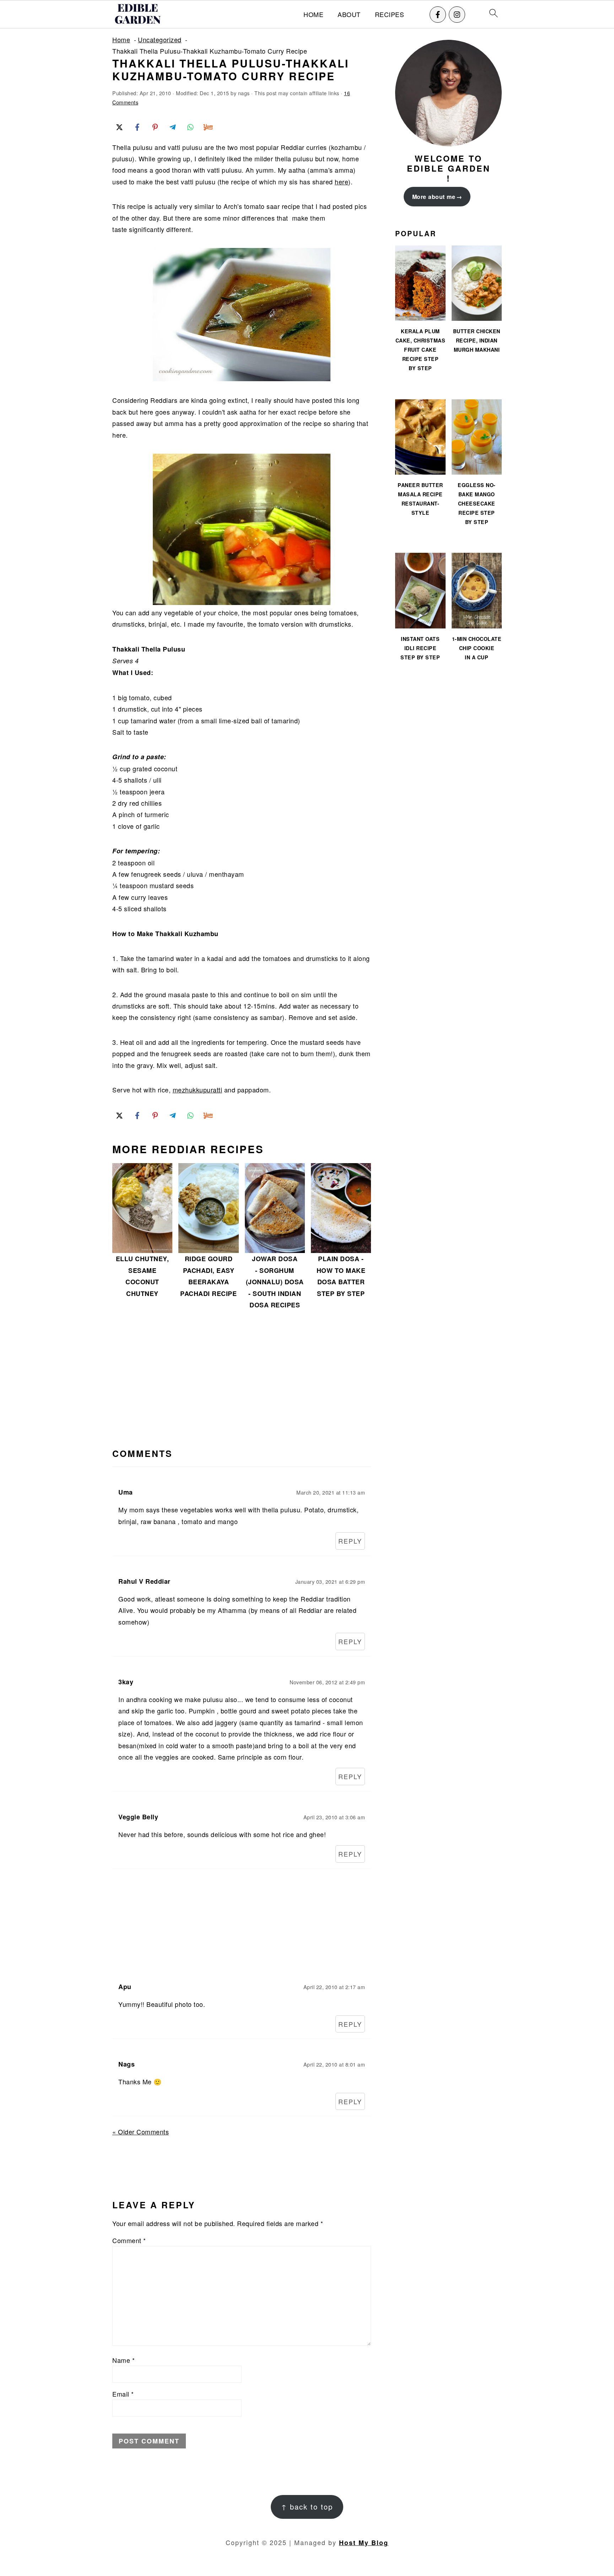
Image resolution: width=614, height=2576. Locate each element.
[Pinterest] (155, 127)
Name (123, 2360)
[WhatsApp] (190, 127)
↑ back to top (307, 2507)
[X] (119, 127)
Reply (350, 1541)
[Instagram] (457, 15)
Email (123, 2394)
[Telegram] (173, 127)
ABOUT (349, 15)
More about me (434, 197)
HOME (313, 15)
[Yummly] (208, 127)
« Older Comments (141, 2132)
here (341, 182)
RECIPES (390, 15)
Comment (129, 2240)
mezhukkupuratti (198, 1090)
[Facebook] (438, 15)
